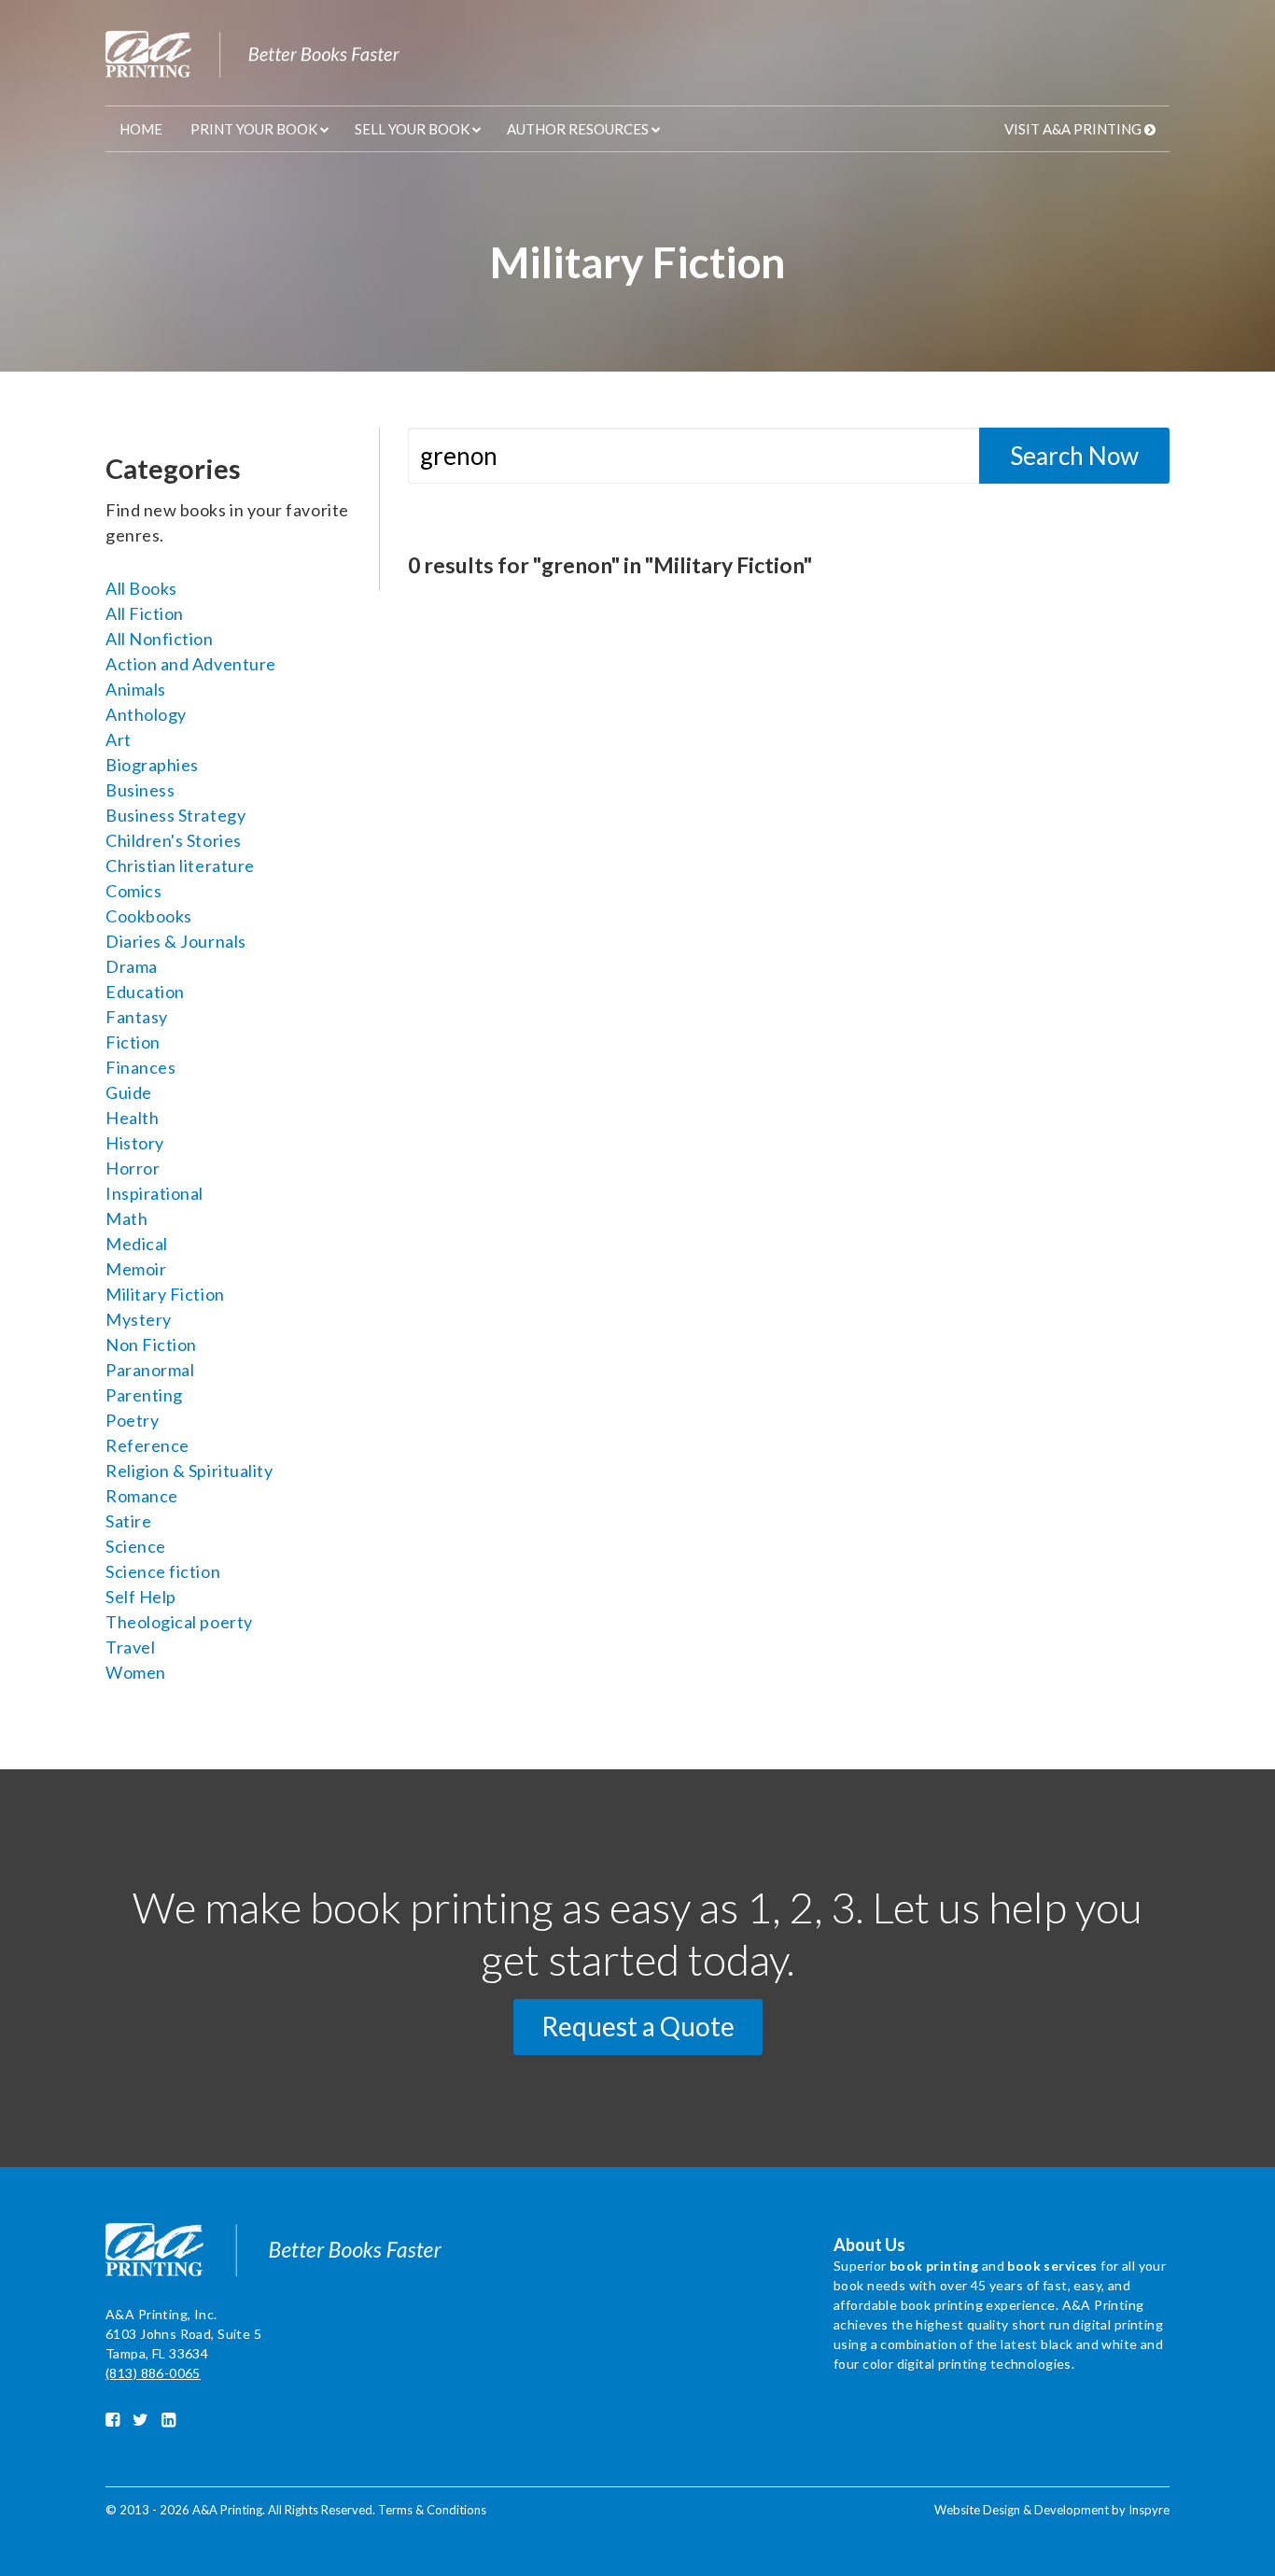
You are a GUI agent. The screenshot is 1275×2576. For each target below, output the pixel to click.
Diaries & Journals (176, 941)
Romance (142, 1496)
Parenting (144, 1395)
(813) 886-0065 (153, 2373)
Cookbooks (149, 916)
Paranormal (150, 1370)
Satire (128, 1521)
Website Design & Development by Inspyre (1052, 2510)
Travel (130, 1647)
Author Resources (578, 129)
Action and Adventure (191, 664)
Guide (129, 1092)
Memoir (136, 1269)
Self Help (141, 1597)
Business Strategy (175, 815)
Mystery (139, 1319)
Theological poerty (179, 1622)
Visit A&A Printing (1073, 129)
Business (140, 790)
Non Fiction (151, 1344)
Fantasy (137, 1017)
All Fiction (145, 613)
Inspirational (154, 1193)
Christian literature (180, 866)
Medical (137, 1244)
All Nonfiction (160, 639)
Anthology (146, 714)
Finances (140, 1067)
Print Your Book (254, 129)
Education (145, 992)
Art (119, 739)
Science (136, 1546)
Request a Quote (638, 2026)
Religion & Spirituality (189, 1471)
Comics (133, 891)
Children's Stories (174, 840)
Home (141, 129)
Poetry (132, 1420)
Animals (136, 689)
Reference (147, 1445)
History (135, 1143)
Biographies (152, 765)
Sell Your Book (412, 129)
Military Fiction (165, 1294)
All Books (141, 588)
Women (136, 1672)
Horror (133, 1168)
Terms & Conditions (432, 2510)
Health (132, 1118)
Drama (132, 966)
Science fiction (163, 1571)
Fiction (133, 1042)
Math (126, 1218)
